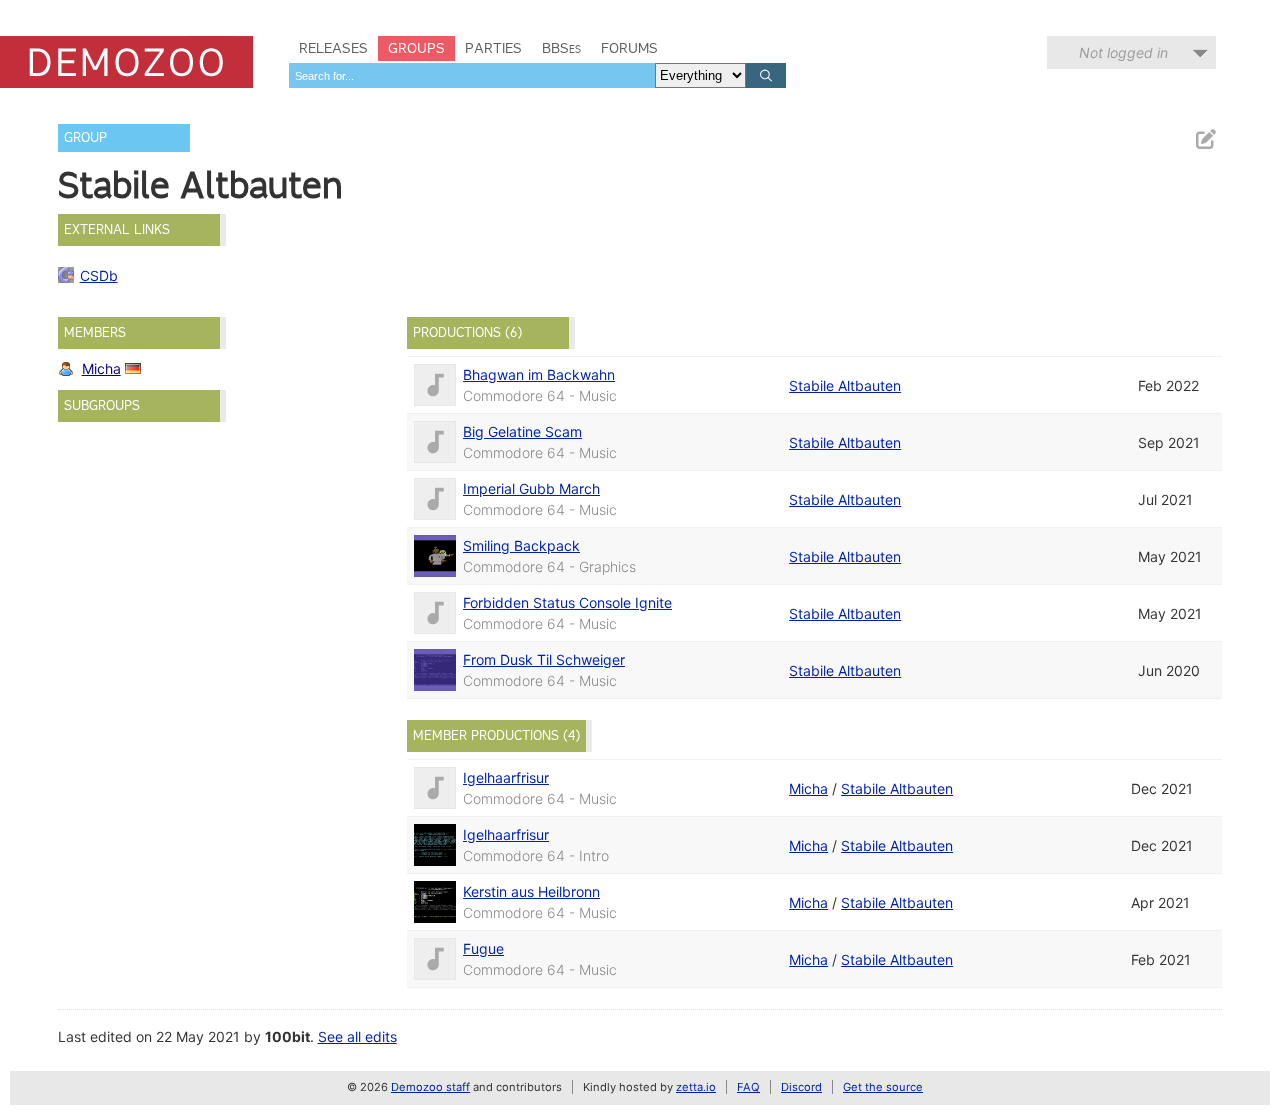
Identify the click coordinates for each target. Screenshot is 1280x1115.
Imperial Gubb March (531, 488)
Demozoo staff (430, 1087)
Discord (801, 1087)
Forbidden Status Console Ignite (567, 602)
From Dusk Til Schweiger (544, 659)
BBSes (561, 48)
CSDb (99, 275)
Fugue (483, 948)
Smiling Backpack (521, 545)
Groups (416, 48)
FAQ (748, 1087)
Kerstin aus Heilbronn (531, 891)
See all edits (357, 1036)
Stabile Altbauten (845, 385)
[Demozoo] (126, 62)
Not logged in (1123, 52)
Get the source (883, 1087)
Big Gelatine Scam (522, 431)
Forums (629, 48)
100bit (287, 1036)
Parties (493, 48)
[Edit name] (1205, 139)
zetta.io (696, 1087)
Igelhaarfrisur (506, 777)
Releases (333, 48)
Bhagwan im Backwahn (539, 374)
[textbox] (472, 75)
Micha (101, 368)
